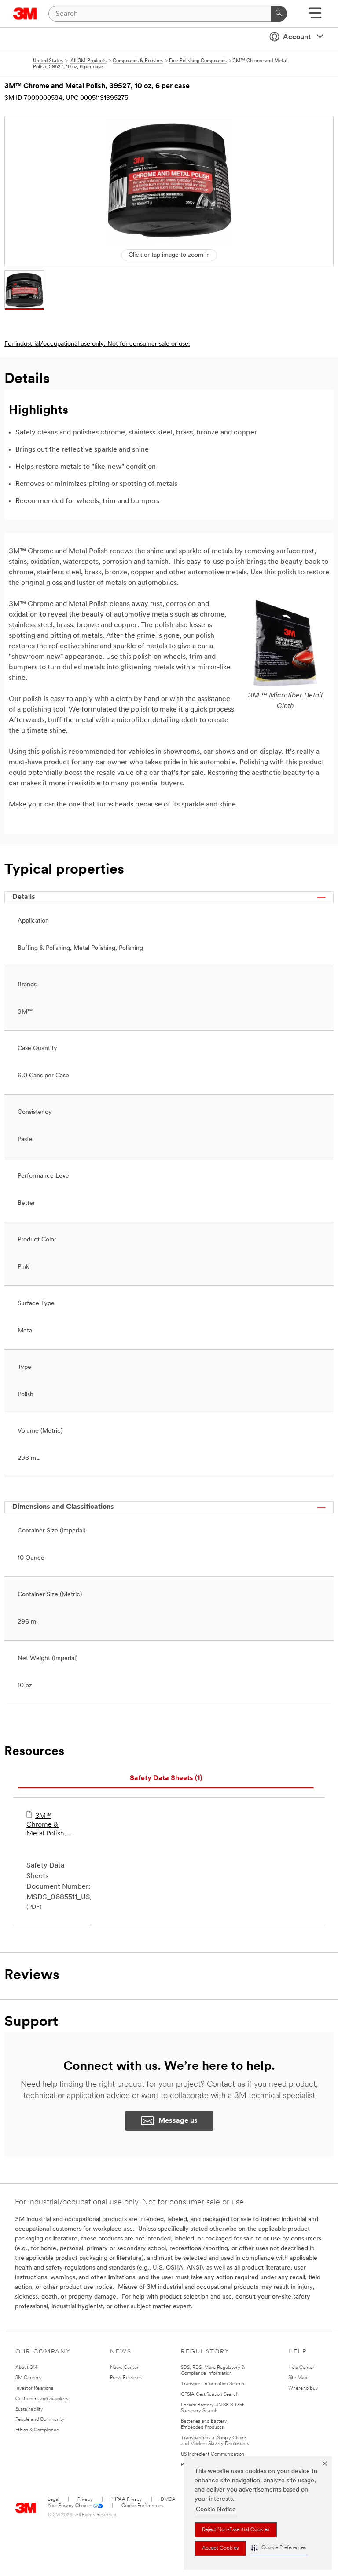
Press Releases (126, 2378)
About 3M (26, 2368)
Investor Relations (34, 2388)
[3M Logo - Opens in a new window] (25, 14)
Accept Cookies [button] (220, 2548)
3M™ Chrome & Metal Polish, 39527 (46, 1825)
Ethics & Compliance (37, 2430)
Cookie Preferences (142, 2506)
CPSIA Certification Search (210, 2395)
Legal (53, 2500)
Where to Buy (303, 2388)
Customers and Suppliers (42, 2399)
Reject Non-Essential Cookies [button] (236, 2530)
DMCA (168, 2500)
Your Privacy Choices (70, 2506)
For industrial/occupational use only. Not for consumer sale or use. (97, 344)
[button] (279, 2548)
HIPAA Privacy (127, 2500)
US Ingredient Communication (213, 2454)
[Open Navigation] (315, 16)
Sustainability (29, 2410)
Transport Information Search (213, 2384)
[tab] (166, 1779)
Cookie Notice (216, 2510)
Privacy (85, 2500)
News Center (124, 2368)
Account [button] (297, 37)
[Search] (279, 14)
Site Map (298, 2378)
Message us (178, 2121)
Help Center (301, 2368)
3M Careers (28, 2378)
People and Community (40, 2420)
